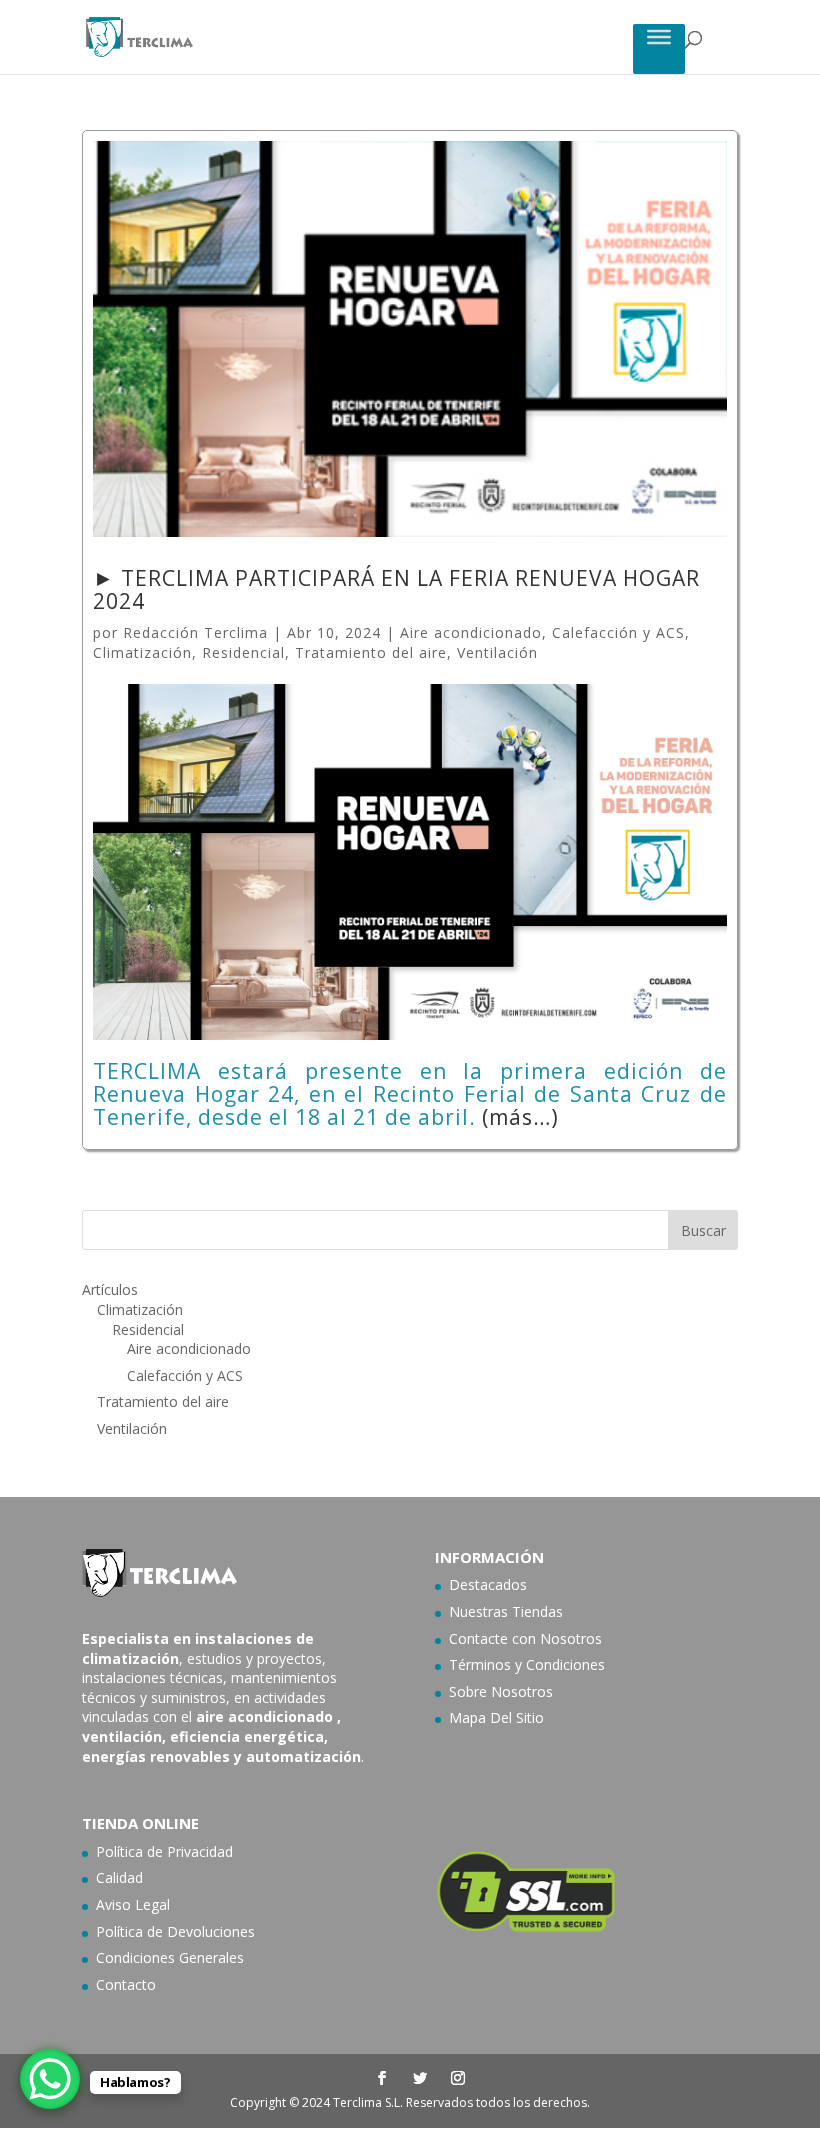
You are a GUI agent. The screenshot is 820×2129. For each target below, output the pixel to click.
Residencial (243, 652)
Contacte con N (500, 1638)
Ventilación (497, 652)
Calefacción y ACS (618, 632)
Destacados (488, 1584)
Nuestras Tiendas (506, 1611)
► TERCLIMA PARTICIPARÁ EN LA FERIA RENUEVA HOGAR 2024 (396, 589)
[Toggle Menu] (659, 36)
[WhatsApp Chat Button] (50, 2079)
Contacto (126, 1984)
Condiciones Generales (170, 1957)
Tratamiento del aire (371, 652)
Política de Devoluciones (175, 1931)
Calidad (119, 1877)
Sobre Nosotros (501, 1691)
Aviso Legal (133, 1904)
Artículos (110, 1289)
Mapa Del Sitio (496, 1717)
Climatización (142, 652)
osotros (576, 1638)
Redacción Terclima (195, 632)
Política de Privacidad (164, 1851)
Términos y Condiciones (527, 1664)
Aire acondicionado (471, 632)
